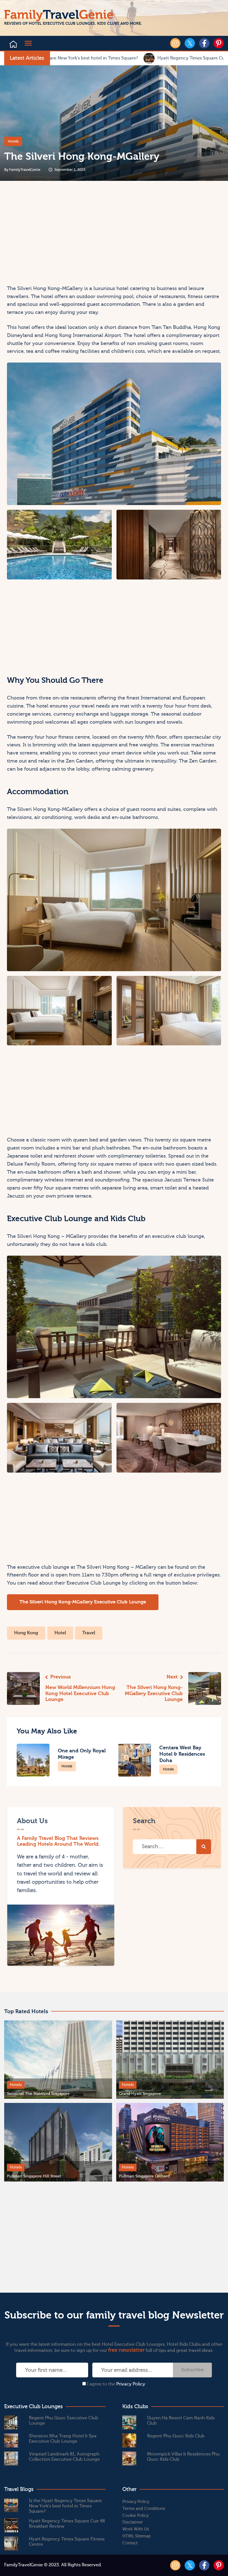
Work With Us (136, 2529)
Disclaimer (133, 2522)
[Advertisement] (60, 238)
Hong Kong (26, 1633)
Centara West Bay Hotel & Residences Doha (182, 1754)
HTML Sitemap (137, 2536)
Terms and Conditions (144, 2509)
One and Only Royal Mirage (82, 1754)
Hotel (60, 1633)
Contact (130, 2543)
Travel (89, 1633)
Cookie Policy (136, 2516)
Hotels (13, 141)
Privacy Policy (131, 2384)
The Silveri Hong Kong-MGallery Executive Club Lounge (83, 1602)
